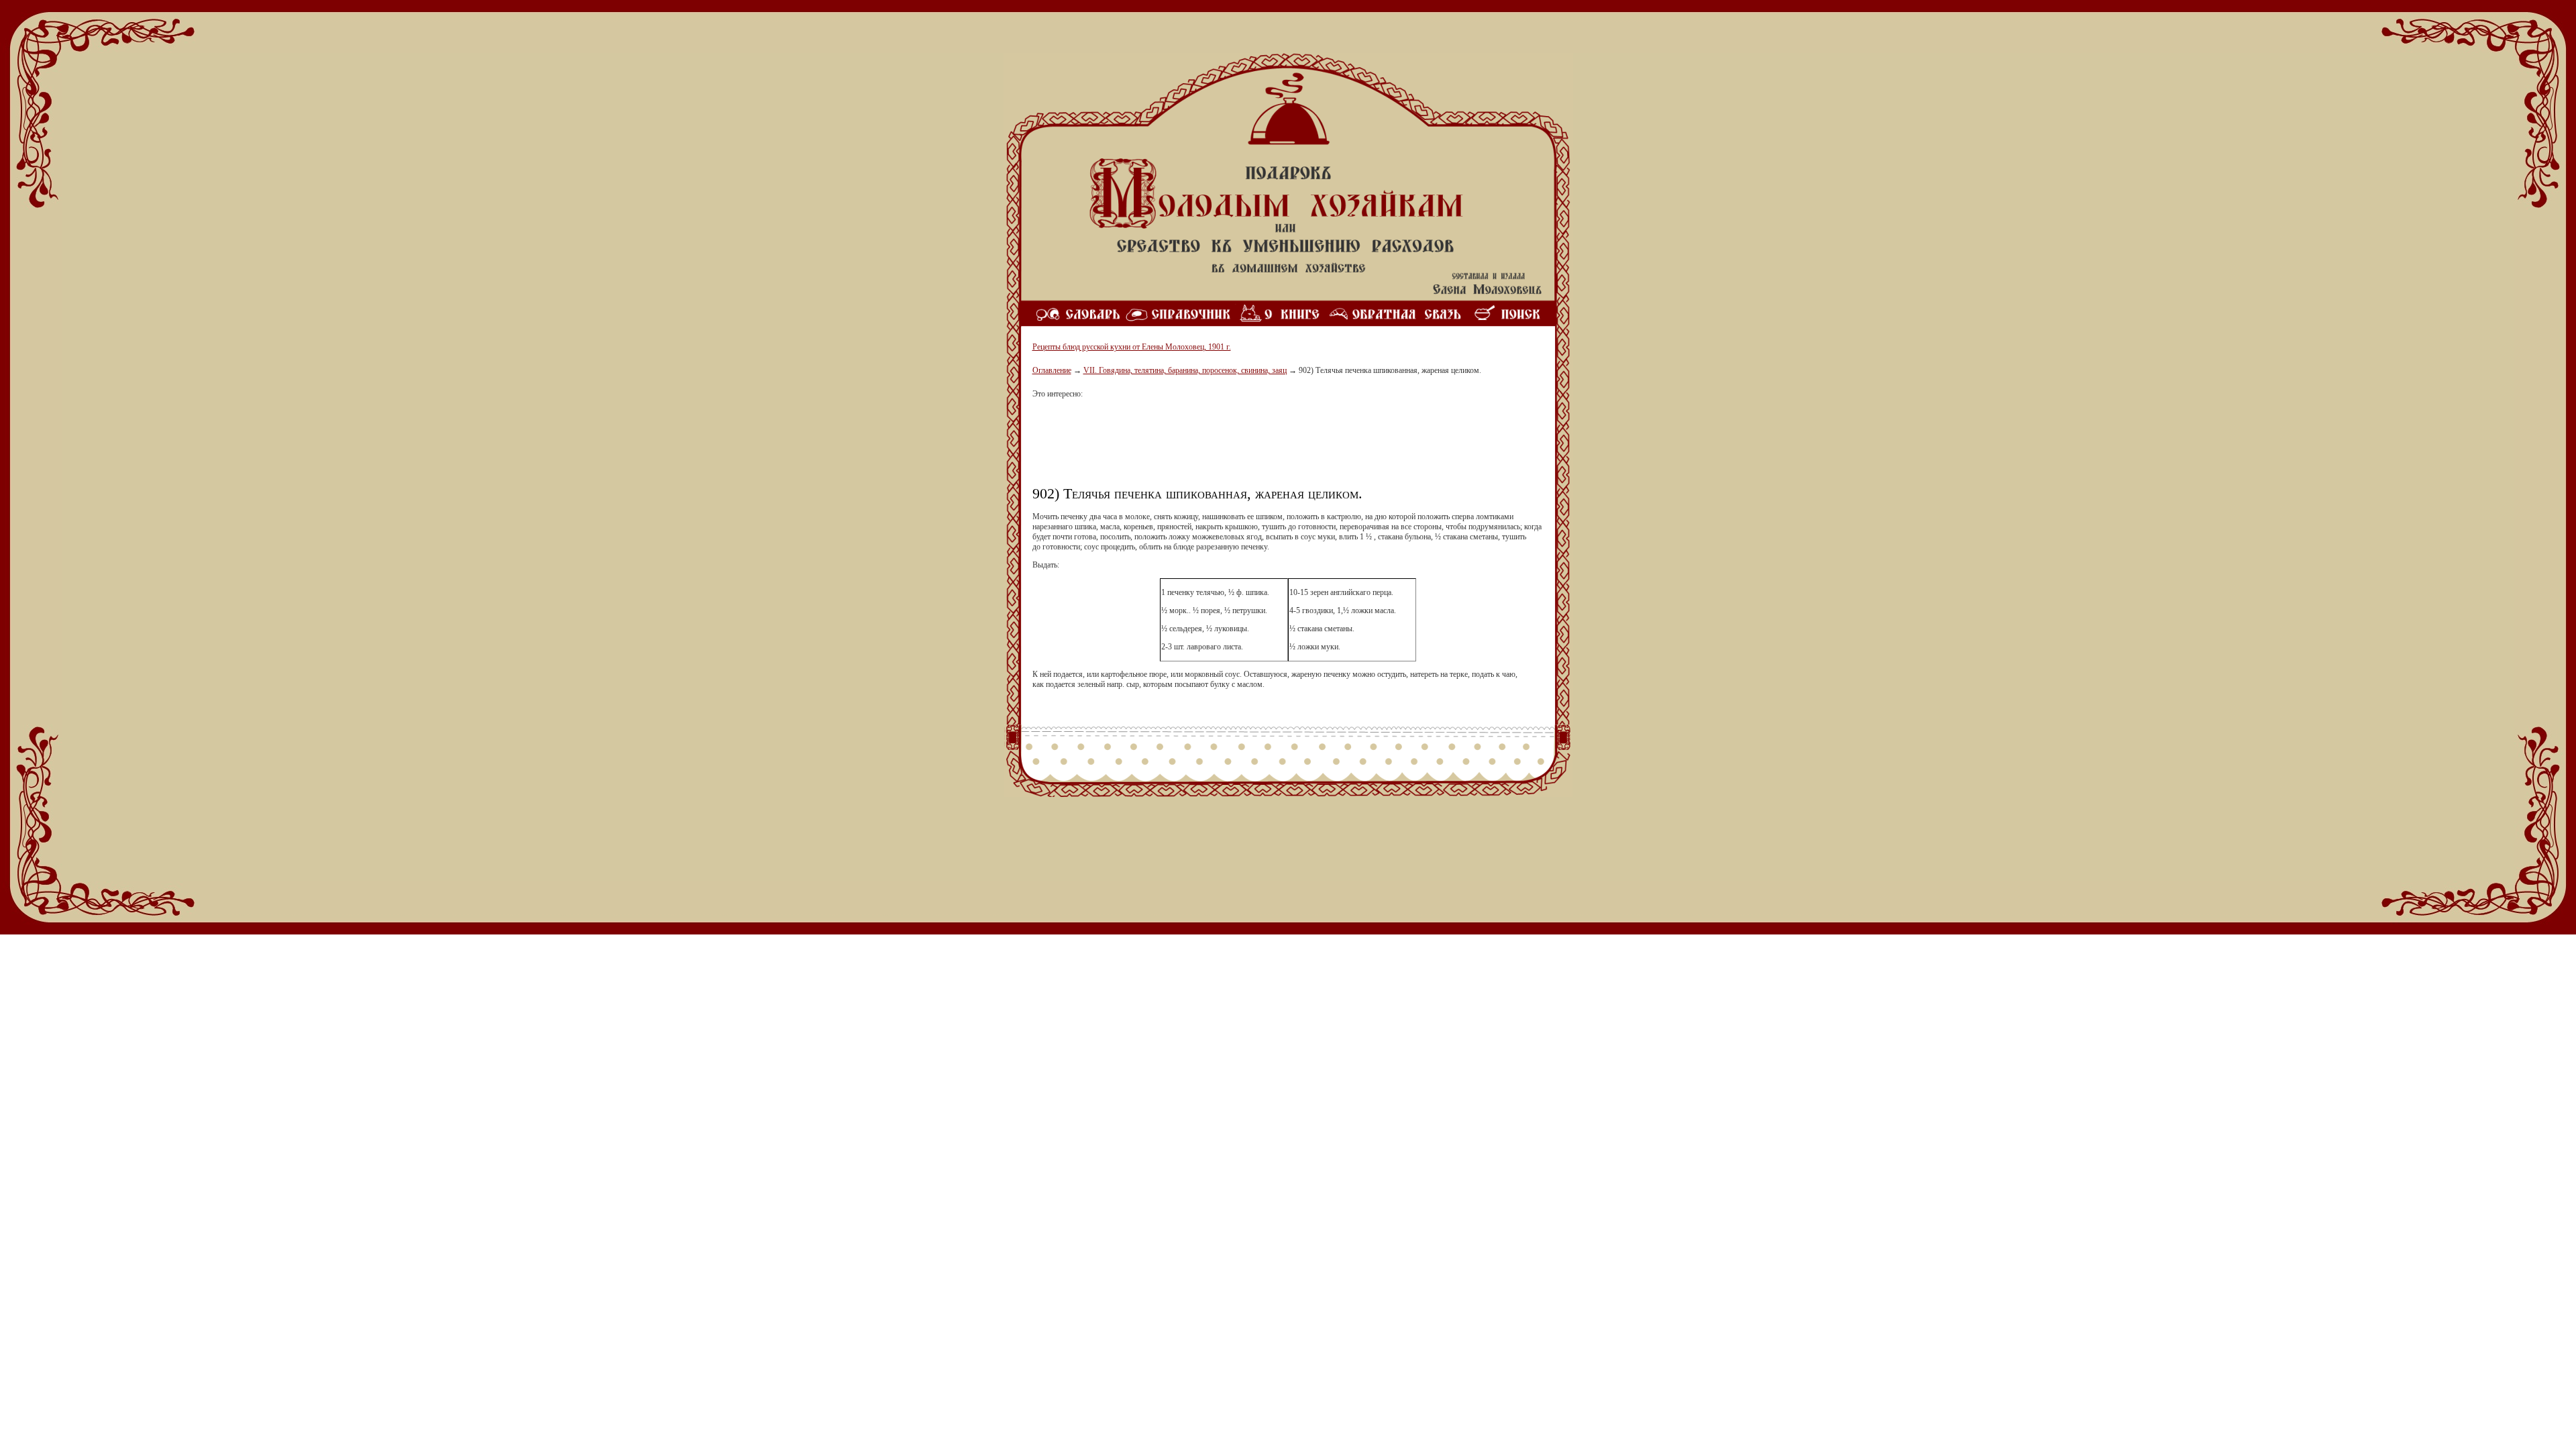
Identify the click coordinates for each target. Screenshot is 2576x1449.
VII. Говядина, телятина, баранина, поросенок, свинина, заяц (1185, 370)
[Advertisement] (1288, 447)
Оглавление (1052, 370)
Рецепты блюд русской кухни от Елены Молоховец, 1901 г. (1132, 347)
